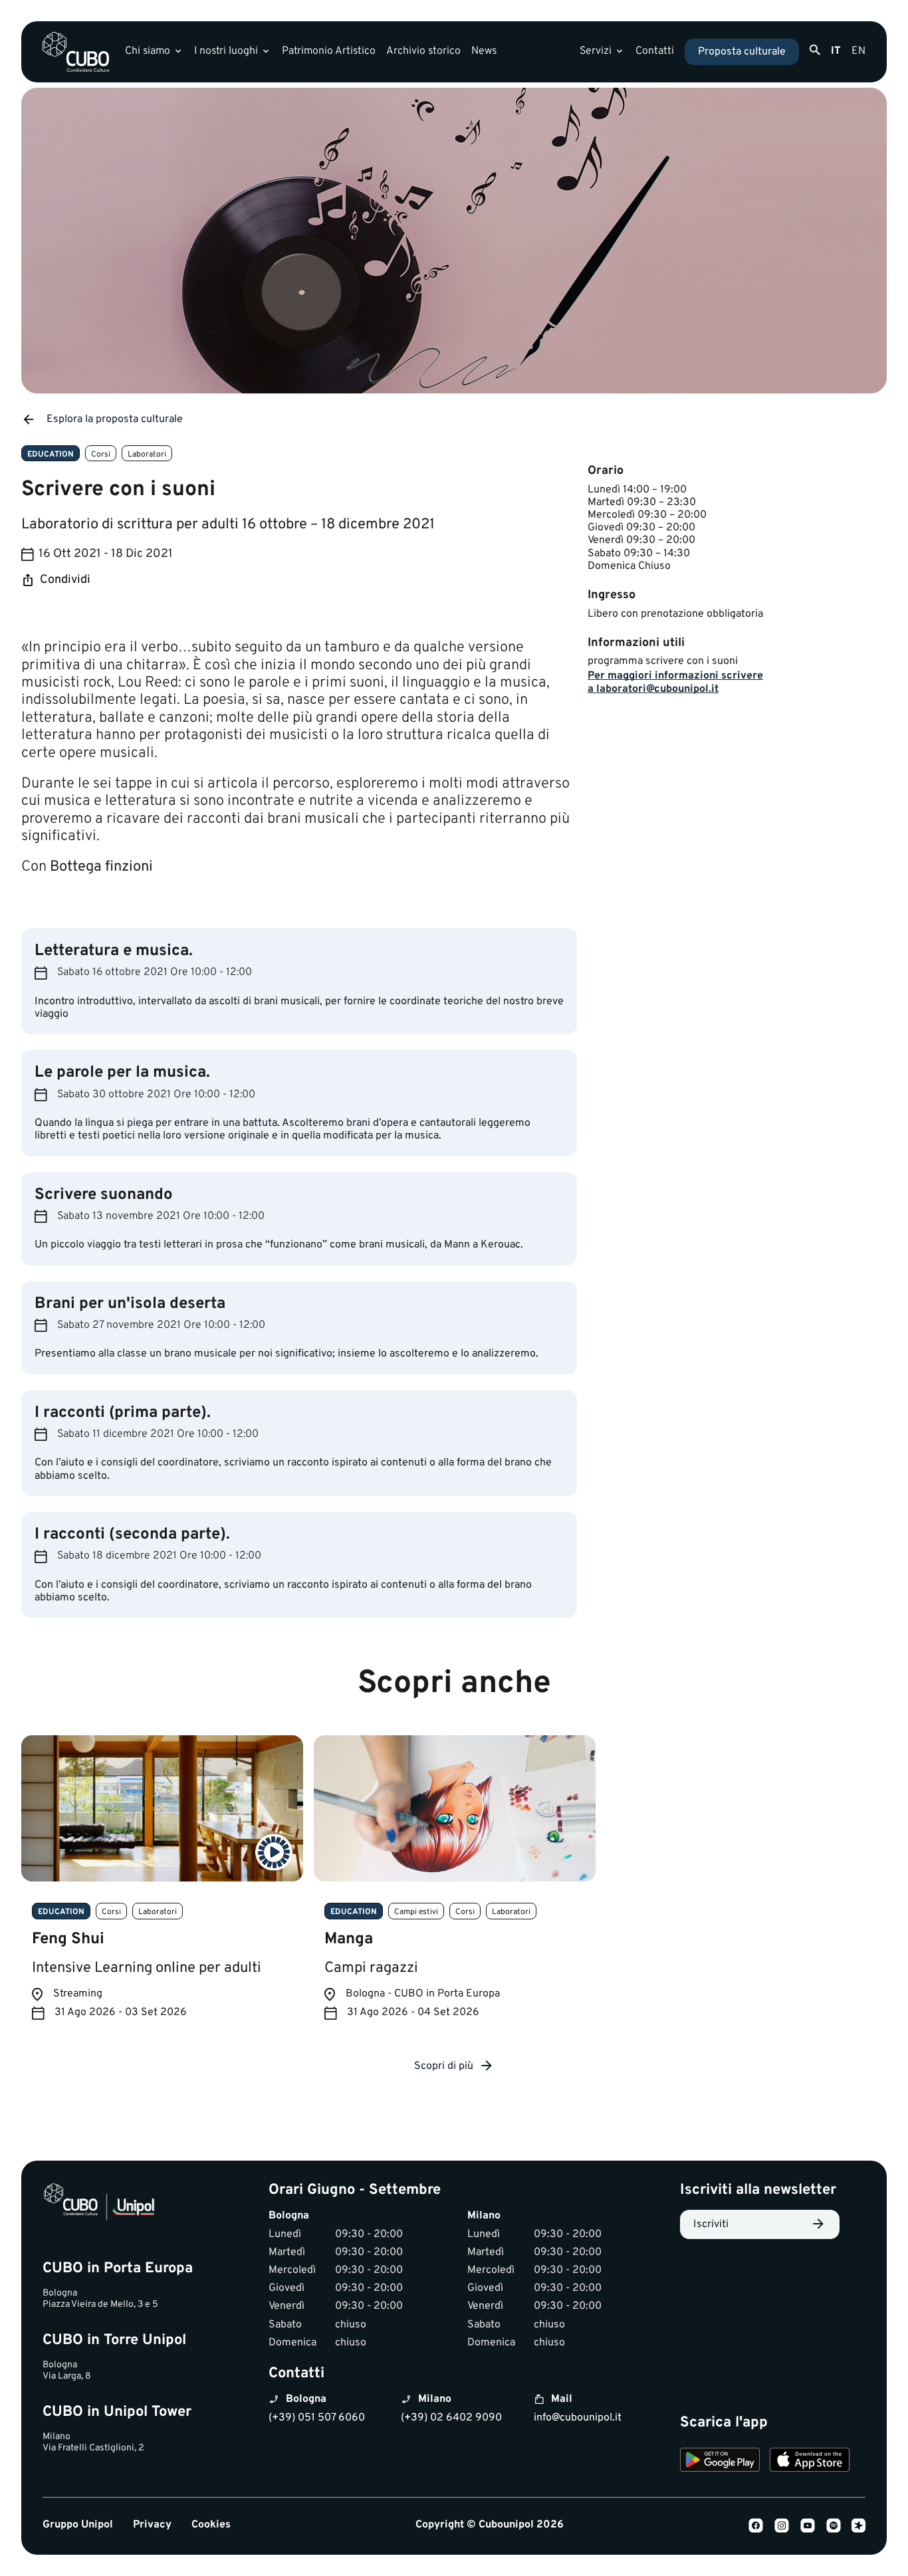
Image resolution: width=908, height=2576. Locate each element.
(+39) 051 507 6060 (317, 2418)
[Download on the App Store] (810, 2462)
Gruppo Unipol (78, 2525)
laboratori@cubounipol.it (657, 689)
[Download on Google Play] (720, 2462)
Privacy (152, 2525)
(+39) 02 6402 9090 (451, 2418)
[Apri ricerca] (815, 51)
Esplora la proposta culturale (115, 419)
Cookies (211, 2525)
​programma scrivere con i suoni (663, 661)
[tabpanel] (162, 1888)
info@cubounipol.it (578, 2418)
